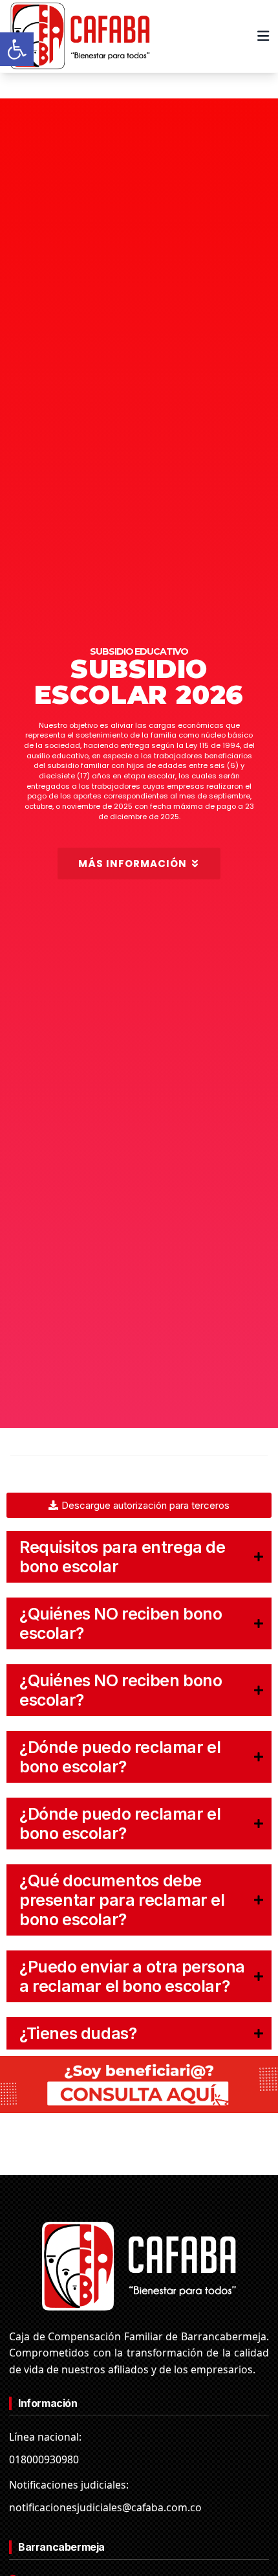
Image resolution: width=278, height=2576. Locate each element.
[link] (17, 49)
